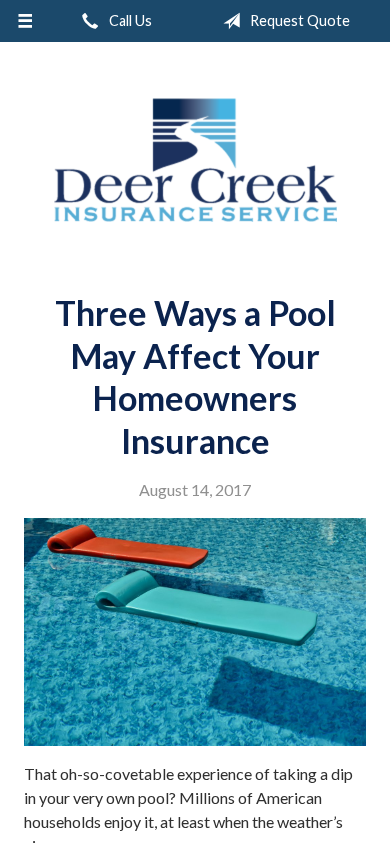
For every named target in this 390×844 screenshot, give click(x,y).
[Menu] (25, 21)
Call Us (129, 20)
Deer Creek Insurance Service (195, 160)
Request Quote (298, 20)
